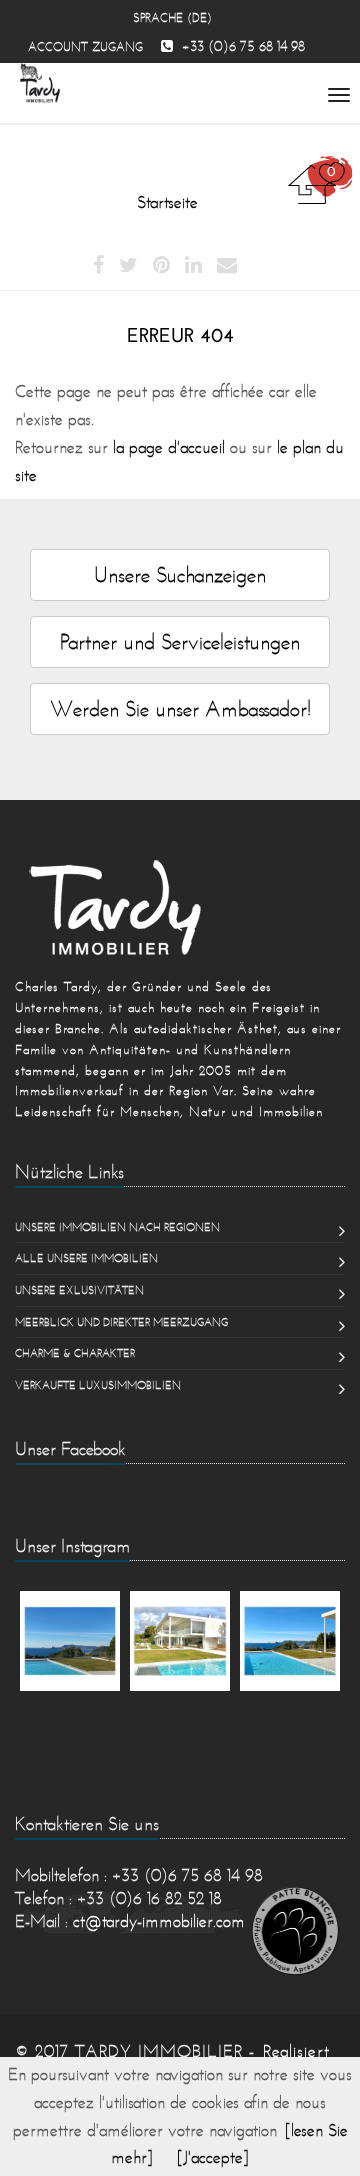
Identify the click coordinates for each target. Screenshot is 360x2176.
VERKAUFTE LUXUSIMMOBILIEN (98, 1385)
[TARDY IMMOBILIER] (180, 907)
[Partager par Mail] (227, 266)
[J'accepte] (213, 2157)
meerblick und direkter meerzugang (121, 1322)
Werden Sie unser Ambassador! (180, 708)
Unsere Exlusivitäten (79, 1290)
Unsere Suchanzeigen (180, 574)
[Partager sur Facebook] (98, 266)
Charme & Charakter (75, 1353)
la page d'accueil (169, 447)
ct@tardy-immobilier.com (159, 1921)
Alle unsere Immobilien (86, 1258)
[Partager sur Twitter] (128, 266)
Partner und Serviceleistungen (180, 641)
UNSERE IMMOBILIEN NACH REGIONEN (117, 1227)
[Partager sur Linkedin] (193, 266)
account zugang (85, 46)
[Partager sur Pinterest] (161, 266)
